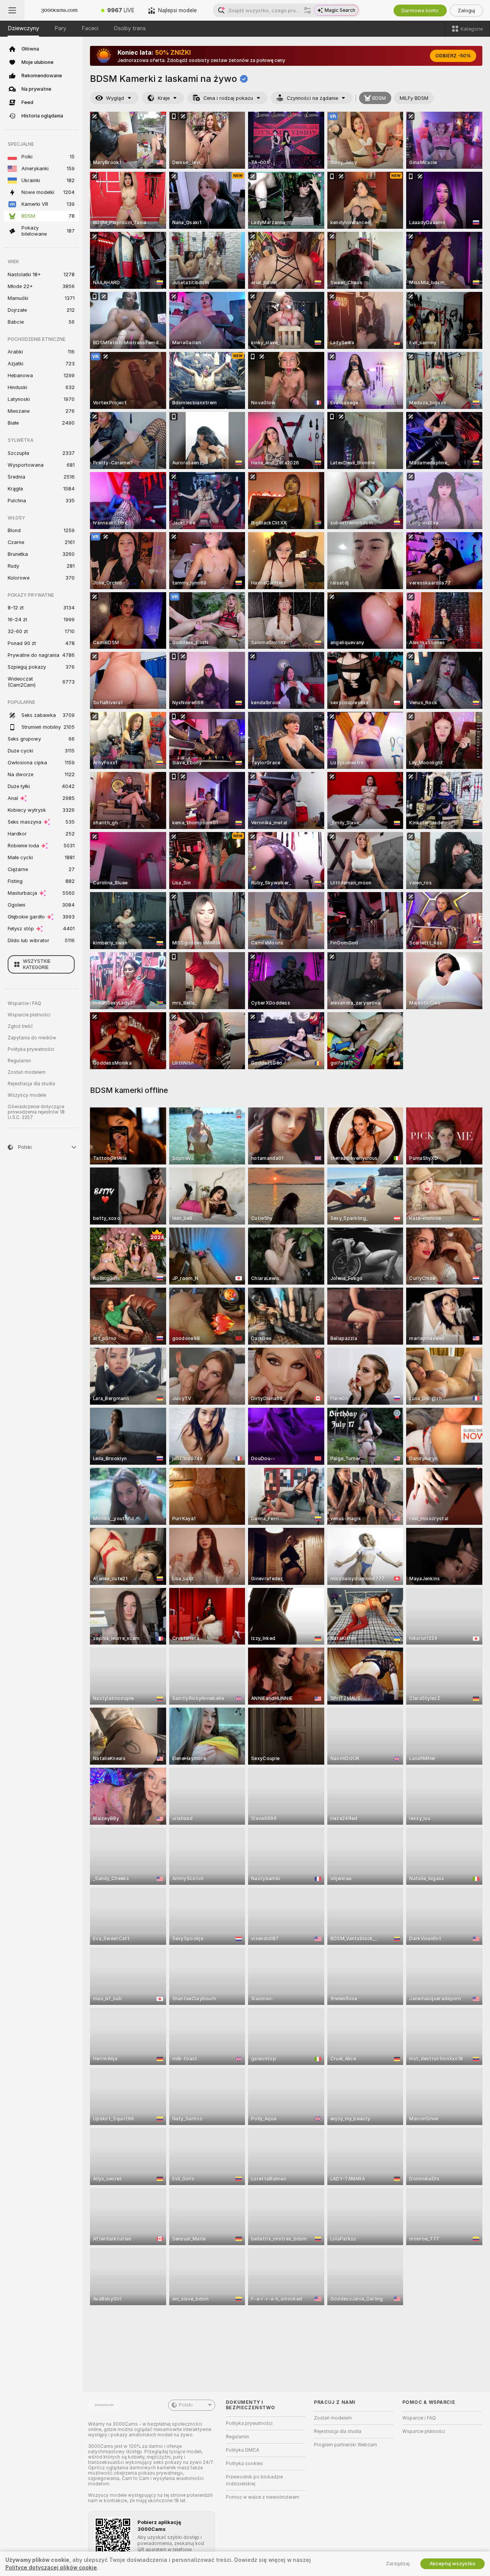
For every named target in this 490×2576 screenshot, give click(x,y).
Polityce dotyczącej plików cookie (51, 2568)
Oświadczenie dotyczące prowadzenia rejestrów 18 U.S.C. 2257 (36, 1112)
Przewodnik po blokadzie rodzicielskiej (254, 2480)
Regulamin (19, 1061)
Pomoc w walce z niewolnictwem (263, 2497)
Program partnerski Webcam (345, 2445)
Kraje (164, 98)
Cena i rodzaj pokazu (228, 98)
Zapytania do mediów (32, 1038)
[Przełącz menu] (12, 10)
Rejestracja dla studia (31, 1084)
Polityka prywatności (31, 1049)
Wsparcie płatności (29, 1015)
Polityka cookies (244, 2464)
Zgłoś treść (20, 1026)
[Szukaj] (307, 10)
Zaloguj (466, 11)
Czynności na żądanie (312, 98)
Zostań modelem (27, 1072)
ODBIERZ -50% (453, 56)
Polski (186, 2405)
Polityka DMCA (243, 2450)
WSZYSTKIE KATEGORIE (37, 964)
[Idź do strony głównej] (59, 10)
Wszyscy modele (27, 1095)
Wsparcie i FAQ (24, 1003)
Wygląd (115, 98)
